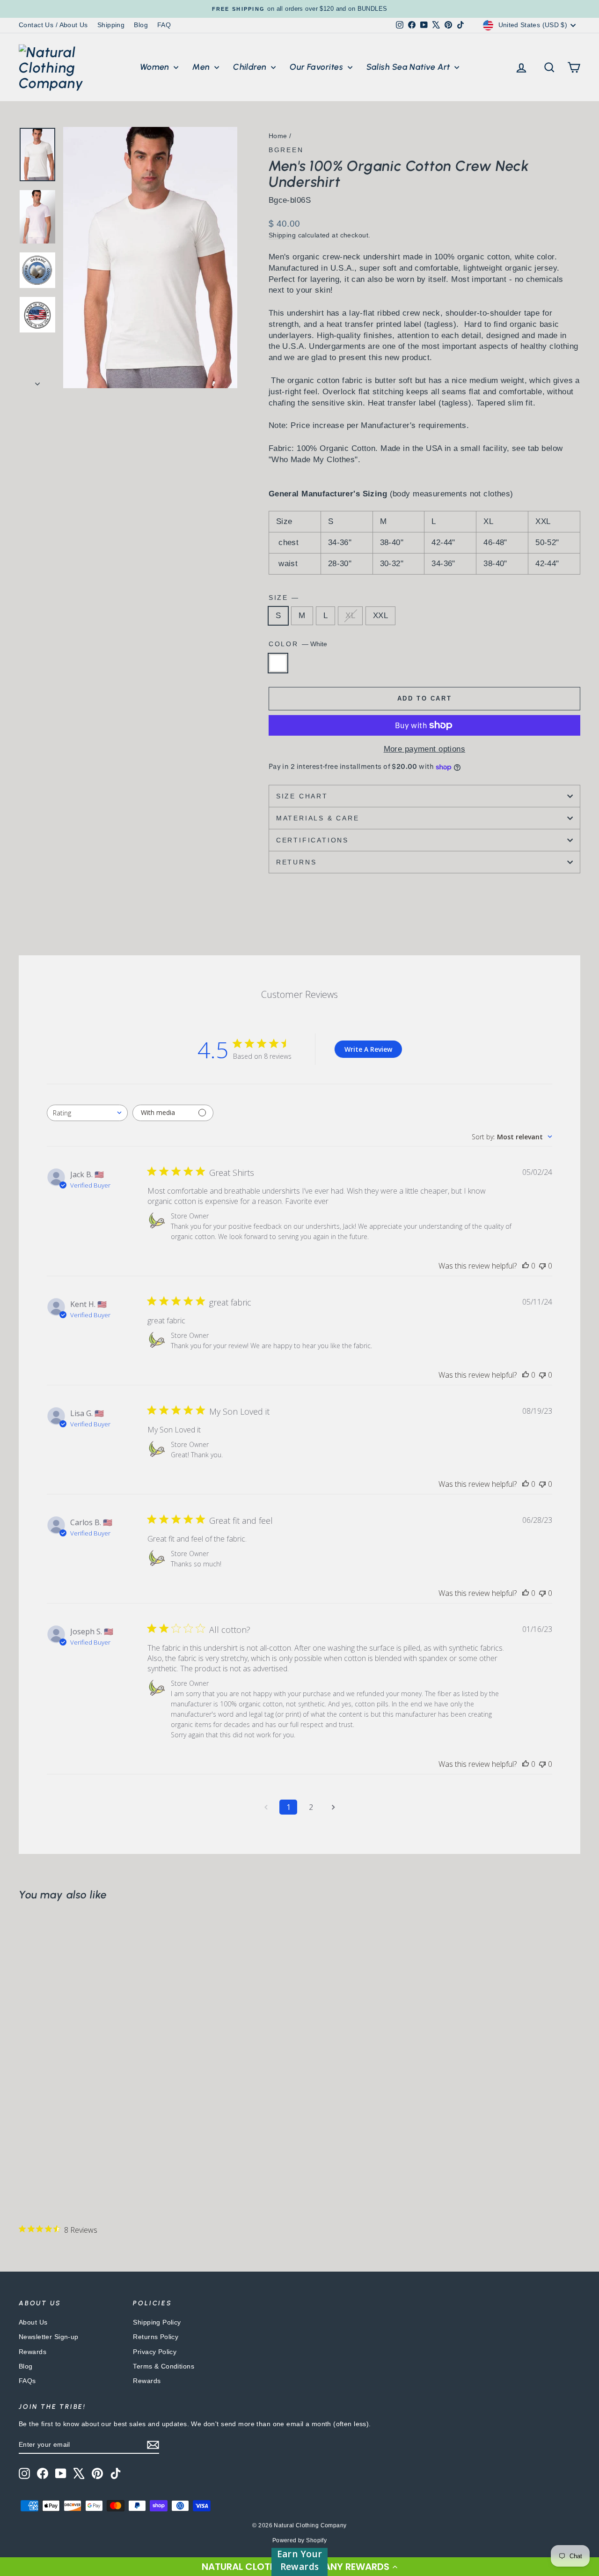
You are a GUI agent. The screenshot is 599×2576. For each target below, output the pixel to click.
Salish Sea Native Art (409, 67)
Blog (141, 25)
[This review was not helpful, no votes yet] (542, 1266)
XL (350, 616)
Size (283, 598)
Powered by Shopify (300, 2540)
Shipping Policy (157, 2322)
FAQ (164, 25)
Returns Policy (156, 2337)
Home (278, 136)
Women (156, 67)
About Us (33, 2322)
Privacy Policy (155, 2352)
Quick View (85, 2113)
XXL (380, 616)
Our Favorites (317, 67)
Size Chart (302, 796)
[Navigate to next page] (333, 1807)
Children (251, 67)
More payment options (425, 749)
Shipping (111, 25)
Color (298, 644)
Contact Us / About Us (53, 25)
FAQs (27, 2381)
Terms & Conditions (164, 2366)
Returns (296, 862)
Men (202, 67)
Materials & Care (318, 818)
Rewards (33, 2352)
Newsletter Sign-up (49, 2337)
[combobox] (87, 1113)
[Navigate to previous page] (266, 1807)
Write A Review (368, 1049)
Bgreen (286, 150)
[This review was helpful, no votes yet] (526, 1266)
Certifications (312, 840)
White (278, 663)
